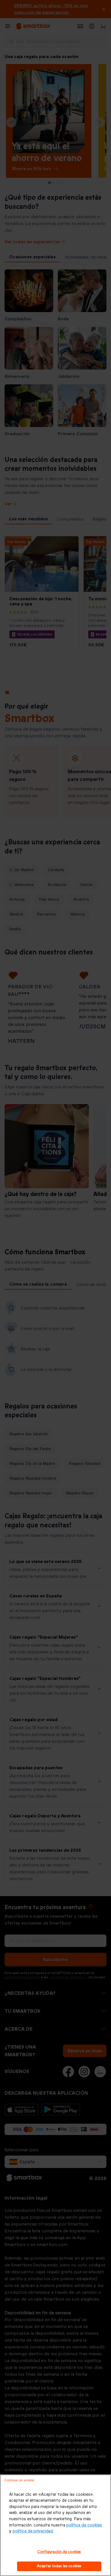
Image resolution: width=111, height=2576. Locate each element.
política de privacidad (33, 2531)
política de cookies (84, 2525)
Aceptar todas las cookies (59, 2566)
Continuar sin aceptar (19, 2480)
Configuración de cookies (59, 2552)
